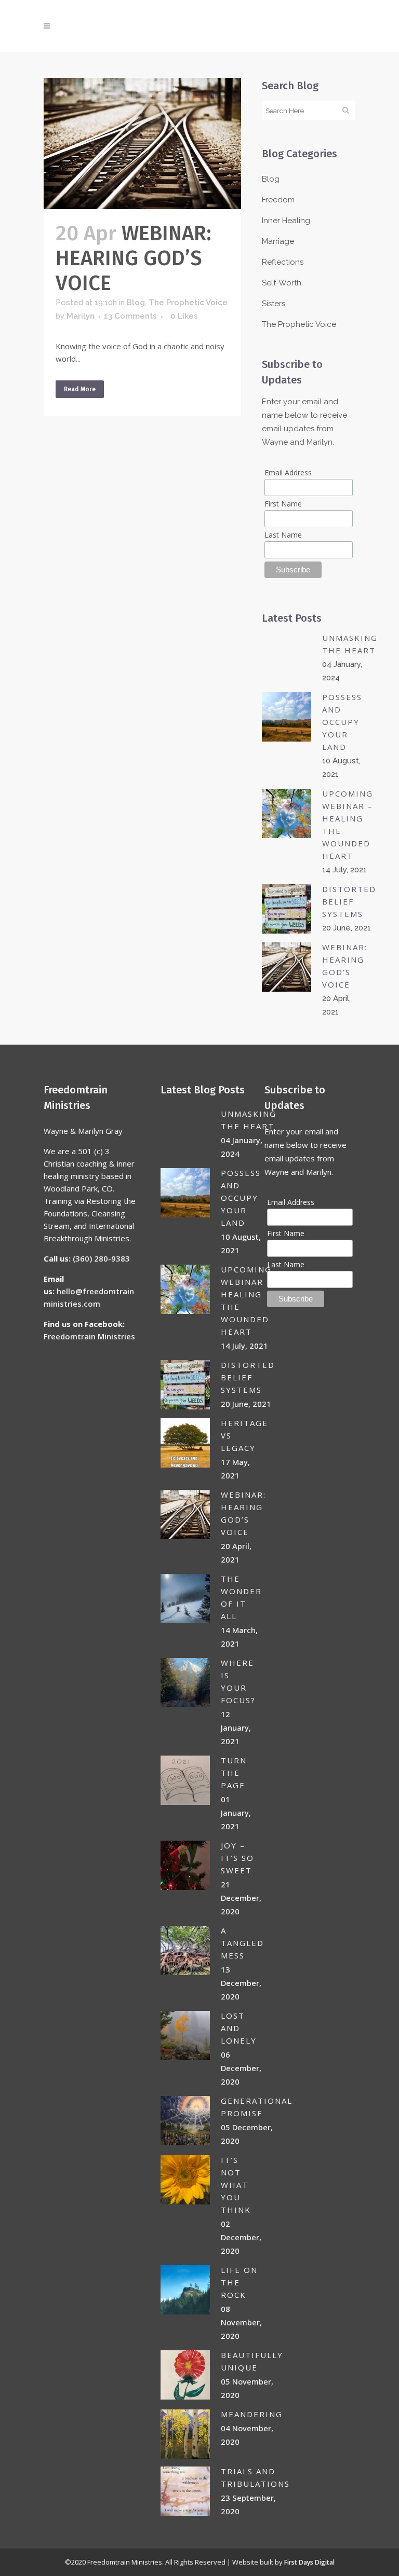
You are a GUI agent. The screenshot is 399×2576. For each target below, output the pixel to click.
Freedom (278, 200)
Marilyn (81, 316)
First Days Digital (309, 2562)
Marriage (278, 241)
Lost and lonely (239, 2028)
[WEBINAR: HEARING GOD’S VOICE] (142, 143)
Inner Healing (286, 221)
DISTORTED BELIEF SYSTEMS (349, 901)
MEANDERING (252, 2414)
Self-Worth (282, 283)
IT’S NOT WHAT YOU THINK (236, 2185)
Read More (80, 389)
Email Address (288, 472)
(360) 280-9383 (101, 1258)
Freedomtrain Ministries (89, 1336)
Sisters (274, 304)
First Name (283, 504)
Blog (136, 303)
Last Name (283, 535)
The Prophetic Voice (188, 303)
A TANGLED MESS (242, 1943)
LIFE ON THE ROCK (239, 2282)
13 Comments (130, 316)
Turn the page (234, 1773)
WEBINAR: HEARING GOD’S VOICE (134, 258)
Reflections (283, 262)
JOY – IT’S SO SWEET (237, 1858)
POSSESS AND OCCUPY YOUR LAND (342, 722)
